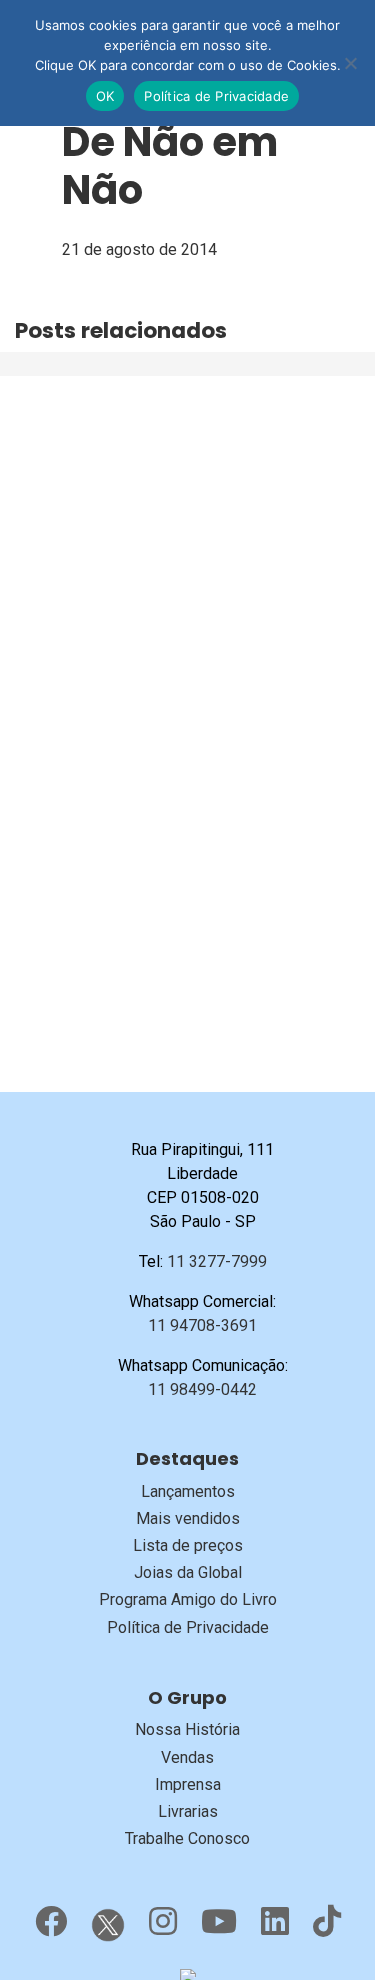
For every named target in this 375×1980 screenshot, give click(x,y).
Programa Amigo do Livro (188, 1599)
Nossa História (187, 1729)
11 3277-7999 (217, 1261)
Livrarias (188, 1811)
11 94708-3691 (202, 1325)
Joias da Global (188, 1572)
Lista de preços (188, 1545)
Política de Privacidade (188, 1627)
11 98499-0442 (202, 1389)
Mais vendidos (188, 1518)
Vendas (187, 1757)
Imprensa (188, 1784)
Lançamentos (188, 1491)
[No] (350, 63)
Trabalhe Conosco (187, 1838)
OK (105, 96)
